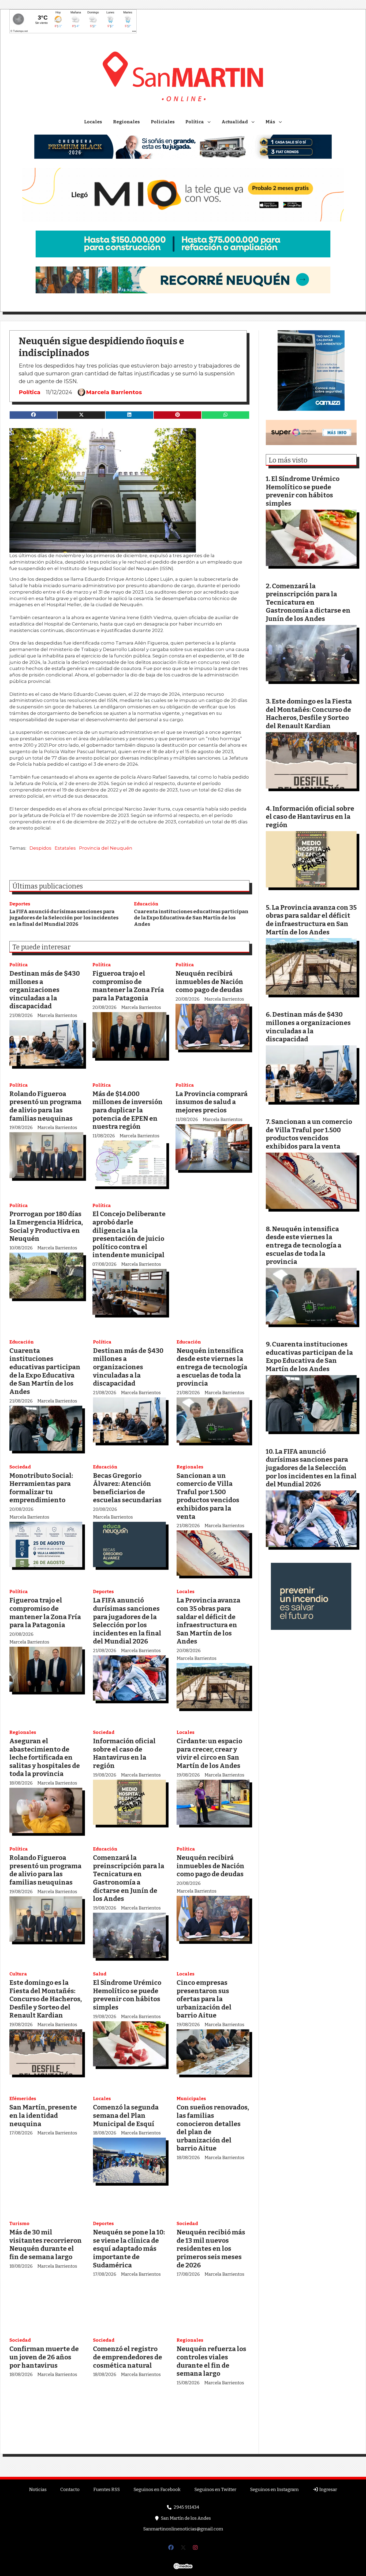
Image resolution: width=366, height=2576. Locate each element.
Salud (100, 1974)
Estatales (65, 848)
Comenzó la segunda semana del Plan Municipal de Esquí (126, 2115)
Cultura (18, 1974)
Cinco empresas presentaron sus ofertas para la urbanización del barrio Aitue (204, 1999)
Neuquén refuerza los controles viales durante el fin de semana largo (211, 2361)
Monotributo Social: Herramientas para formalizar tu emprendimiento (41, 1488)
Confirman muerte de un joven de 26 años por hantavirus (44, 2357)
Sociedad (20, 1467)
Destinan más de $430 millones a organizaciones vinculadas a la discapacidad (45, 990)
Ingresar (328, 2490)
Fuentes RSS (107, 2490)
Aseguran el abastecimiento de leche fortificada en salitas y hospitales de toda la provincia (45, 1757)
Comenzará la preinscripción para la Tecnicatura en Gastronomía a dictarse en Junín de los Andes (129, 1878)
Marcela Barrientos (114, 392)
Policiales (163, 122)
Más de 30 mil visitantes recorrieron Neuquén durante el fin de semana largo (46, 2244)
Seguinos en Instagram (274, 2490)
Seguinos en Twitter (215, 2490)
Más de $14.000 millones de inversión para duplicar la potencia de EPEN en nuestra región (128, 1110)
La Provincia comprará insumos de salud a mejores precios (212, 1102)
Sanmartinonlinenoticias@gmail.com (183, 2529)
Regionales (126, 122)
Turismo (19, 2224)
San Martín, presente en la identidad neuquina (43, 2115)
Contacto (70, 2490)
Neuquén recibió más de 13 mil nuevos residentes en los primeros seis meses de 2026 (211, 2249)
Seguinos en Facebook (157, 2490)
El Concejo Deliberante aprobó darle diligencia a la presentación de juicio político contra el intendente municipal (129, 1234)
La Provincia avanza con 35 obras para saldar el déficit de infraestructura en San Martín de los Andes (208, 1621)
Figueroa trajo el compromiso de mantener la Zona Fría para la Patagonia (128, 986)
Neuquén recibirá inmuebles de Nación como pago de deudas (209, 982)
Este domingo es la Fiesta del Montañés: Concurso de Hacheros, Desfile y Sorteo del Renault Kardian (46, 1999)
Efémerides (23, 2099)
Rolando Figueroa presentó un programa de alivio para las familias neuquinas (45, 1106)
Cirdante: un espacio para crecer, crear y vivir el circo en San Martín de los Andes (209, 1753)
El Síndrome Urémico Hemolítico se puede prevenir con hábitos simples (127, 1995)
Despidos (40, 848)
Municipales (191, 2099)
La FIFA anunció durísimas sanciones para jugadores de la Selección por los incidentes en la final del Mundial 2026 (64, 918)
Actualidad (235, 122)
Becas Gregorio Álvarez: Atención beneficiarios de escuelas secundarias (127, 1488)
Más (270, 122)
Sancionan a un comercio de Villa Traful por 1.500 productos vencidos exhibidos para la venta (208, 1496)
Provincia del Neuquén (106, 848)
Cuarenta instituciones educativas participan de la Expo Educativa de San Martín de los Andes (191, 918)
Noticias (38, 2490)
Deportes (20, 904)
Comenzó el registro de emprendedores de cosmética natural (128, 2357)
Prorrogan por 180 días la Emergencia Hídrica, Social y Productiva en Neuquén (46, 1226)
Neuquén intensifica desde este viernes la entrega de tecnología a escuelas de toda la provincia (212, 1367)
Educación (146, 904)
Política (195, 122)
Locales (93, 122)
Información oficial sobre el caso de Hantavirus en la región (124, 1753)
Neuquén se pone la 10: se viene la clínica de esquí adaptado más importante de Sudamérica (129, 2249)
